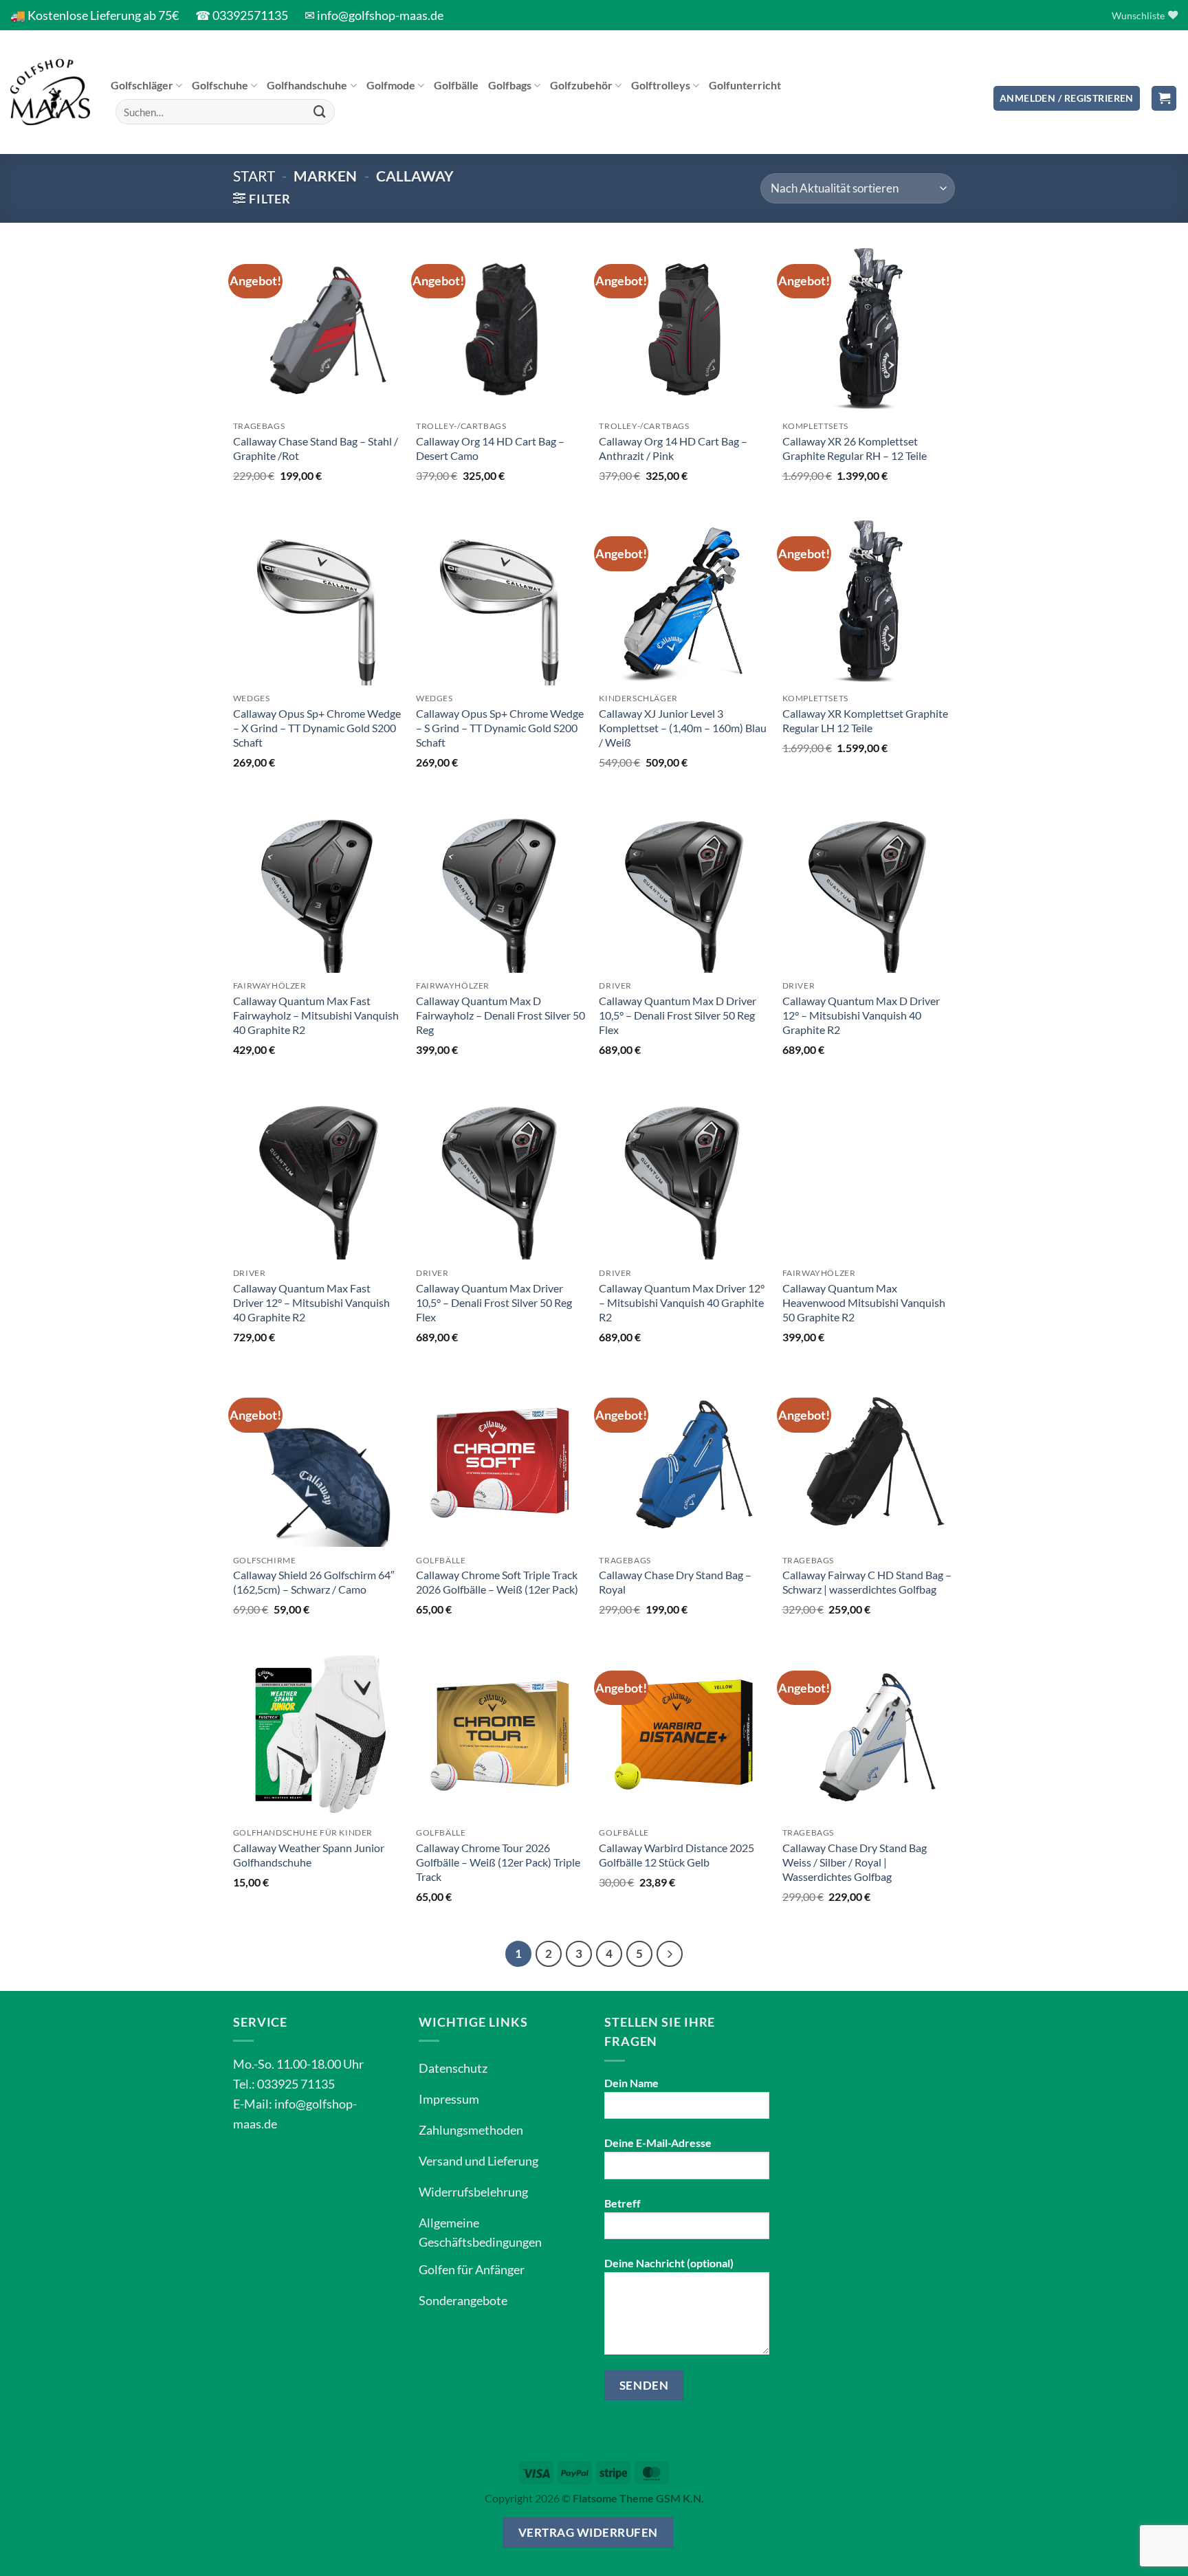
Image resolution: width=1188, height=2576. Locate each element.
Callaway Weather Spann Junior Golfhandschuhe (309, 1855)
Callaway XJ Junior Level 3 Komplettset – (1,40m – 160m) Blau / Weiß (683, 728)
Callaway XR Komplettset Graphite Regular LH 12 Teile (865, 720)
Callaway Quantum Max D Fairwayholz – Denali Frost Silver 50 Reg (500, 1015)
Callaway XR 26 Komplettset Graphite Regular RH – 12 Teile (855, 448)
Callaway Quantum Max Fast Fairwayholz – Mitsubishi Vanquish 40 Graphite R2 (316, 1015)
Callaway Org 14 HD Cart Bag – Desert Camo (490, 448)
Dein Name (631, 2083)
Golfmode (391, 85)
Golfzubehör (581, 85)
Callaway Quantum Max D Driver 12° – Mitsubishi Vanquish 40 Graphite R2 (861, 1015)
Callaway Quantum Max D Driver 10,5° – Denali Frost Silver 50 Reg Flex (678, 1015)
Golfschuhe (220, 85)
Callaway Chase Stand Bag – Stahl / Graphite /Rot (316, 448)
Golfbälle (456, 85)
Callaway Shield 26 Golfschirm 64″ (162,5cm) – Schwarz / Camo (314, 1582)
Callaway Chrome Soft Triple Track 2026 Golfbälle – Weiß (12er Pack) (497, 1582)
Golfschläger (142, 85)
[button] (1067, 99)
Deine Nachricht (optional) (669, 2263)
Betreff (623, 2203)
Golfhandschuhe (307, 85)
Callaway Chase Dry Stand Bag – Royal (675, 1582)
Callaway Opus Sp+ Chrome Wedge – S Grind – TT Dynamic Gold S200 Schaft (500, 728)
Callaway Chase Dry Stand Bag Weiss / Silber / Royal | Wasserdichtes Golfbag (855, 1862)
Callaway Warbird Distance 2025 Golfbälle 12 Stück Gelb (676, 1855)
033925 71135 (296, 2084)
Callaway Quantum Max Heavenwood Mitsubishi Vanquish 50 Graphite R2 (864, 1302)
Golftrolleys (661, 85)
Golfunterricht (745, 85)
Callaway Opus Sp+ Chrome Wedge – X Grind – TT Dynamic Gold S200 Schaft (317, 728)
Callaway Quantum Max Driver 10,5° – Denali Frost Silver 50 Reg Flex (494, 1302)
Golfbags (510, 85)
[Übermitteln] (320, 112)
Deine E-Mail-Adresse (658, 2143)
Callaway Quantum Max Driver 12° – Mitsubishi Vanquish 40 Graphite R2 (682, 1302)
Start (254, 176)
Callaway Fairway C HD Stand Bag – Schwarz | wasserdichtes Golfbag (867, 1582)
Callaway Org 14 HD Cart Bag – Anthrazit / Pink (673, 448)
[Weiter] (670, 1954)
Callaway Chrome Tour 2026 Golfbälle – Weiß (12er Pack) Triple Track (498, 1862)
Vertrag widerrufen (588, 2532)
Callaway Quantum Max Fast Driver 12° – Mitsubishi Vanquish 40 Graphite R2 (311, 1302)
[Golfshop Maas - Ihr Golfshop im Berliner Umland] (50, 92)
